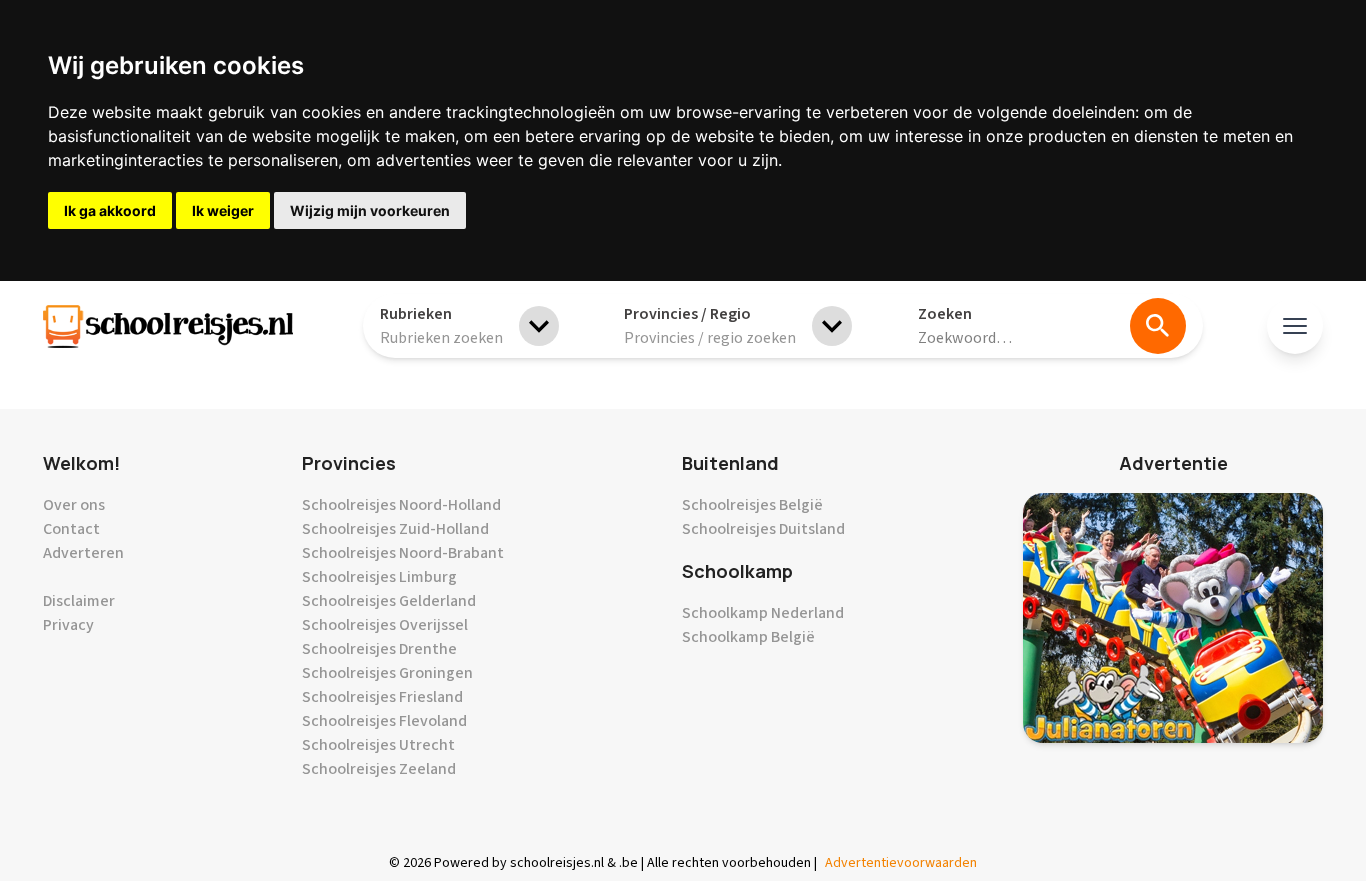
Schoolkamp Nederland (763, 613)
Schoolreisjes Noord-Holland (401, 505)
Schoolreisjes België (752, 505)
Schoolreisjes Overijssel (385, 625)
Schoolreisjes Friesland (382, 697)
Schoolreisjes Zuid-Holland (395, 529)
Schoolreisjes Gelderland (389, 601)
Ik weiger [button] (223, 210)
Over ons (74, 505)
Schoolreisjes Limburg (379, 577)
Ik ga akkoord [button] (110, 210)
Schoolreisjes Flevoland (384, 721)
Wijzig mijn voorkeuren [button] (370, 210)
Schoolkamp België (748, 637)
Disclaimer (79, 601)
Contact (71, 529)
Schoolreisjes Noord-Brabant (403, 553)
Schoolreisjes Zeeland (379, 769)
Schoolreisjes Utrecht (378, 745)
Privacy (68, 625)
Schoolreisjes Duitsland (763, 529)
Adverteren (83, 553)
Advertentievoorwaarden (901, 863)
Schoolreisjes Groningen (387, 673)
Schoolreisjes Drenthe (379, 649)
